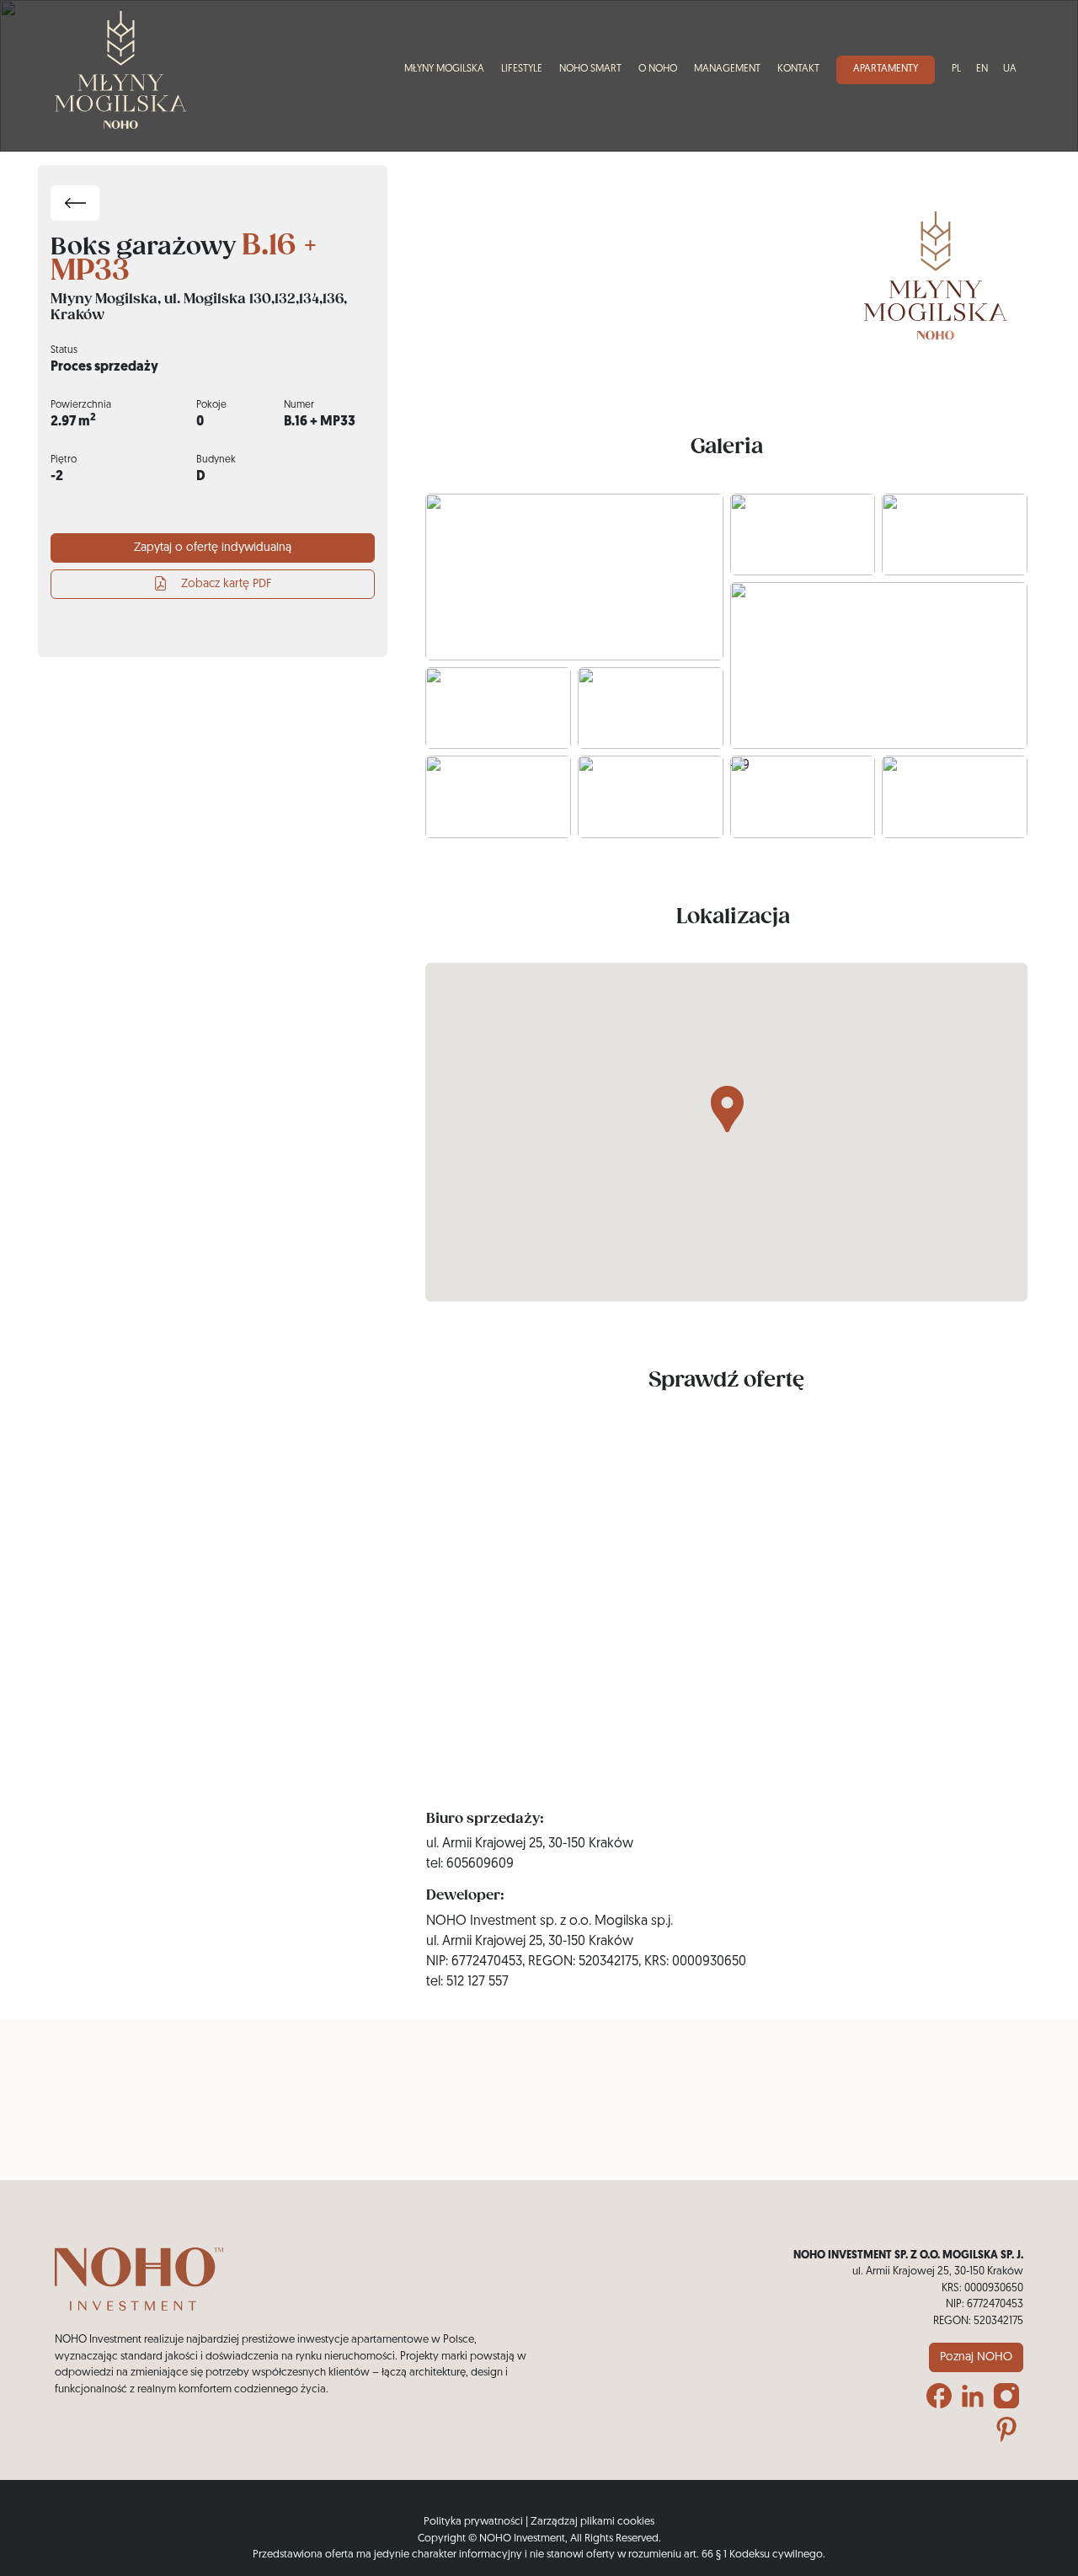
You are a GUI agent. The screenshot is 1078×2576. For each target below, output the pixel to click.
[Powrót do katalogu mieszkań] (75, 203)
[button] (727, 1109)
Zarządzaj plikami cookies (592, 2522)
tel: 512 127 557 (467, 1982)
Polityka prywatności (473, 2522)
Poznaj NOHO (976, 2357)
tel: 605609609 (470, 1864)
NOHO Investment (98, 2340)
